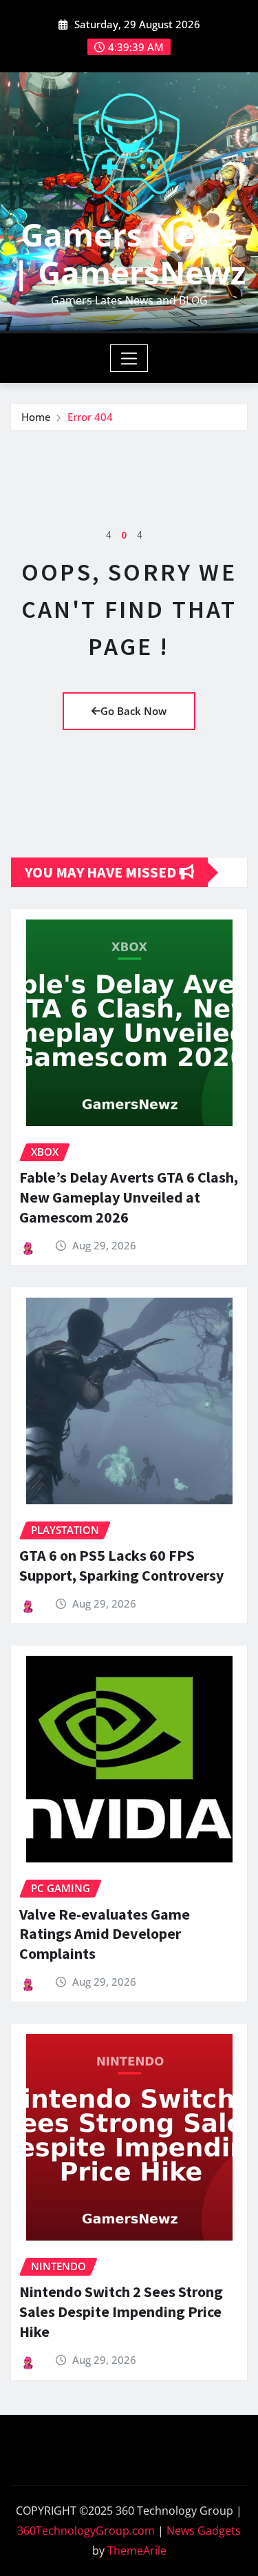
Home (36, 417)
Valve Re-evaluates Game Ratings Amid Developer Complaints (105, 1934)
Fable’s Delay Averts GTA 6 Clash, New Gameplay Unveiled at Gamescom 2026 (129, 1197)
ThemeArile (137, 2551)
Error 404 (90, 417)
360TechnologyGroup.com (86, 2531)
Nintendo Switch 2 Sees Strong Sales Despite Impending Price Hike (121, 2311)
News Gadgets (204, 2531)
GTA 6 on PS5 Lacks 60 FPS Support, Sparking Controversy (121, 1565)
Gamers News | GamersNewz (129, 253)
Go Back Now (133, 711)
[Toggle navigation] (129, 358)
